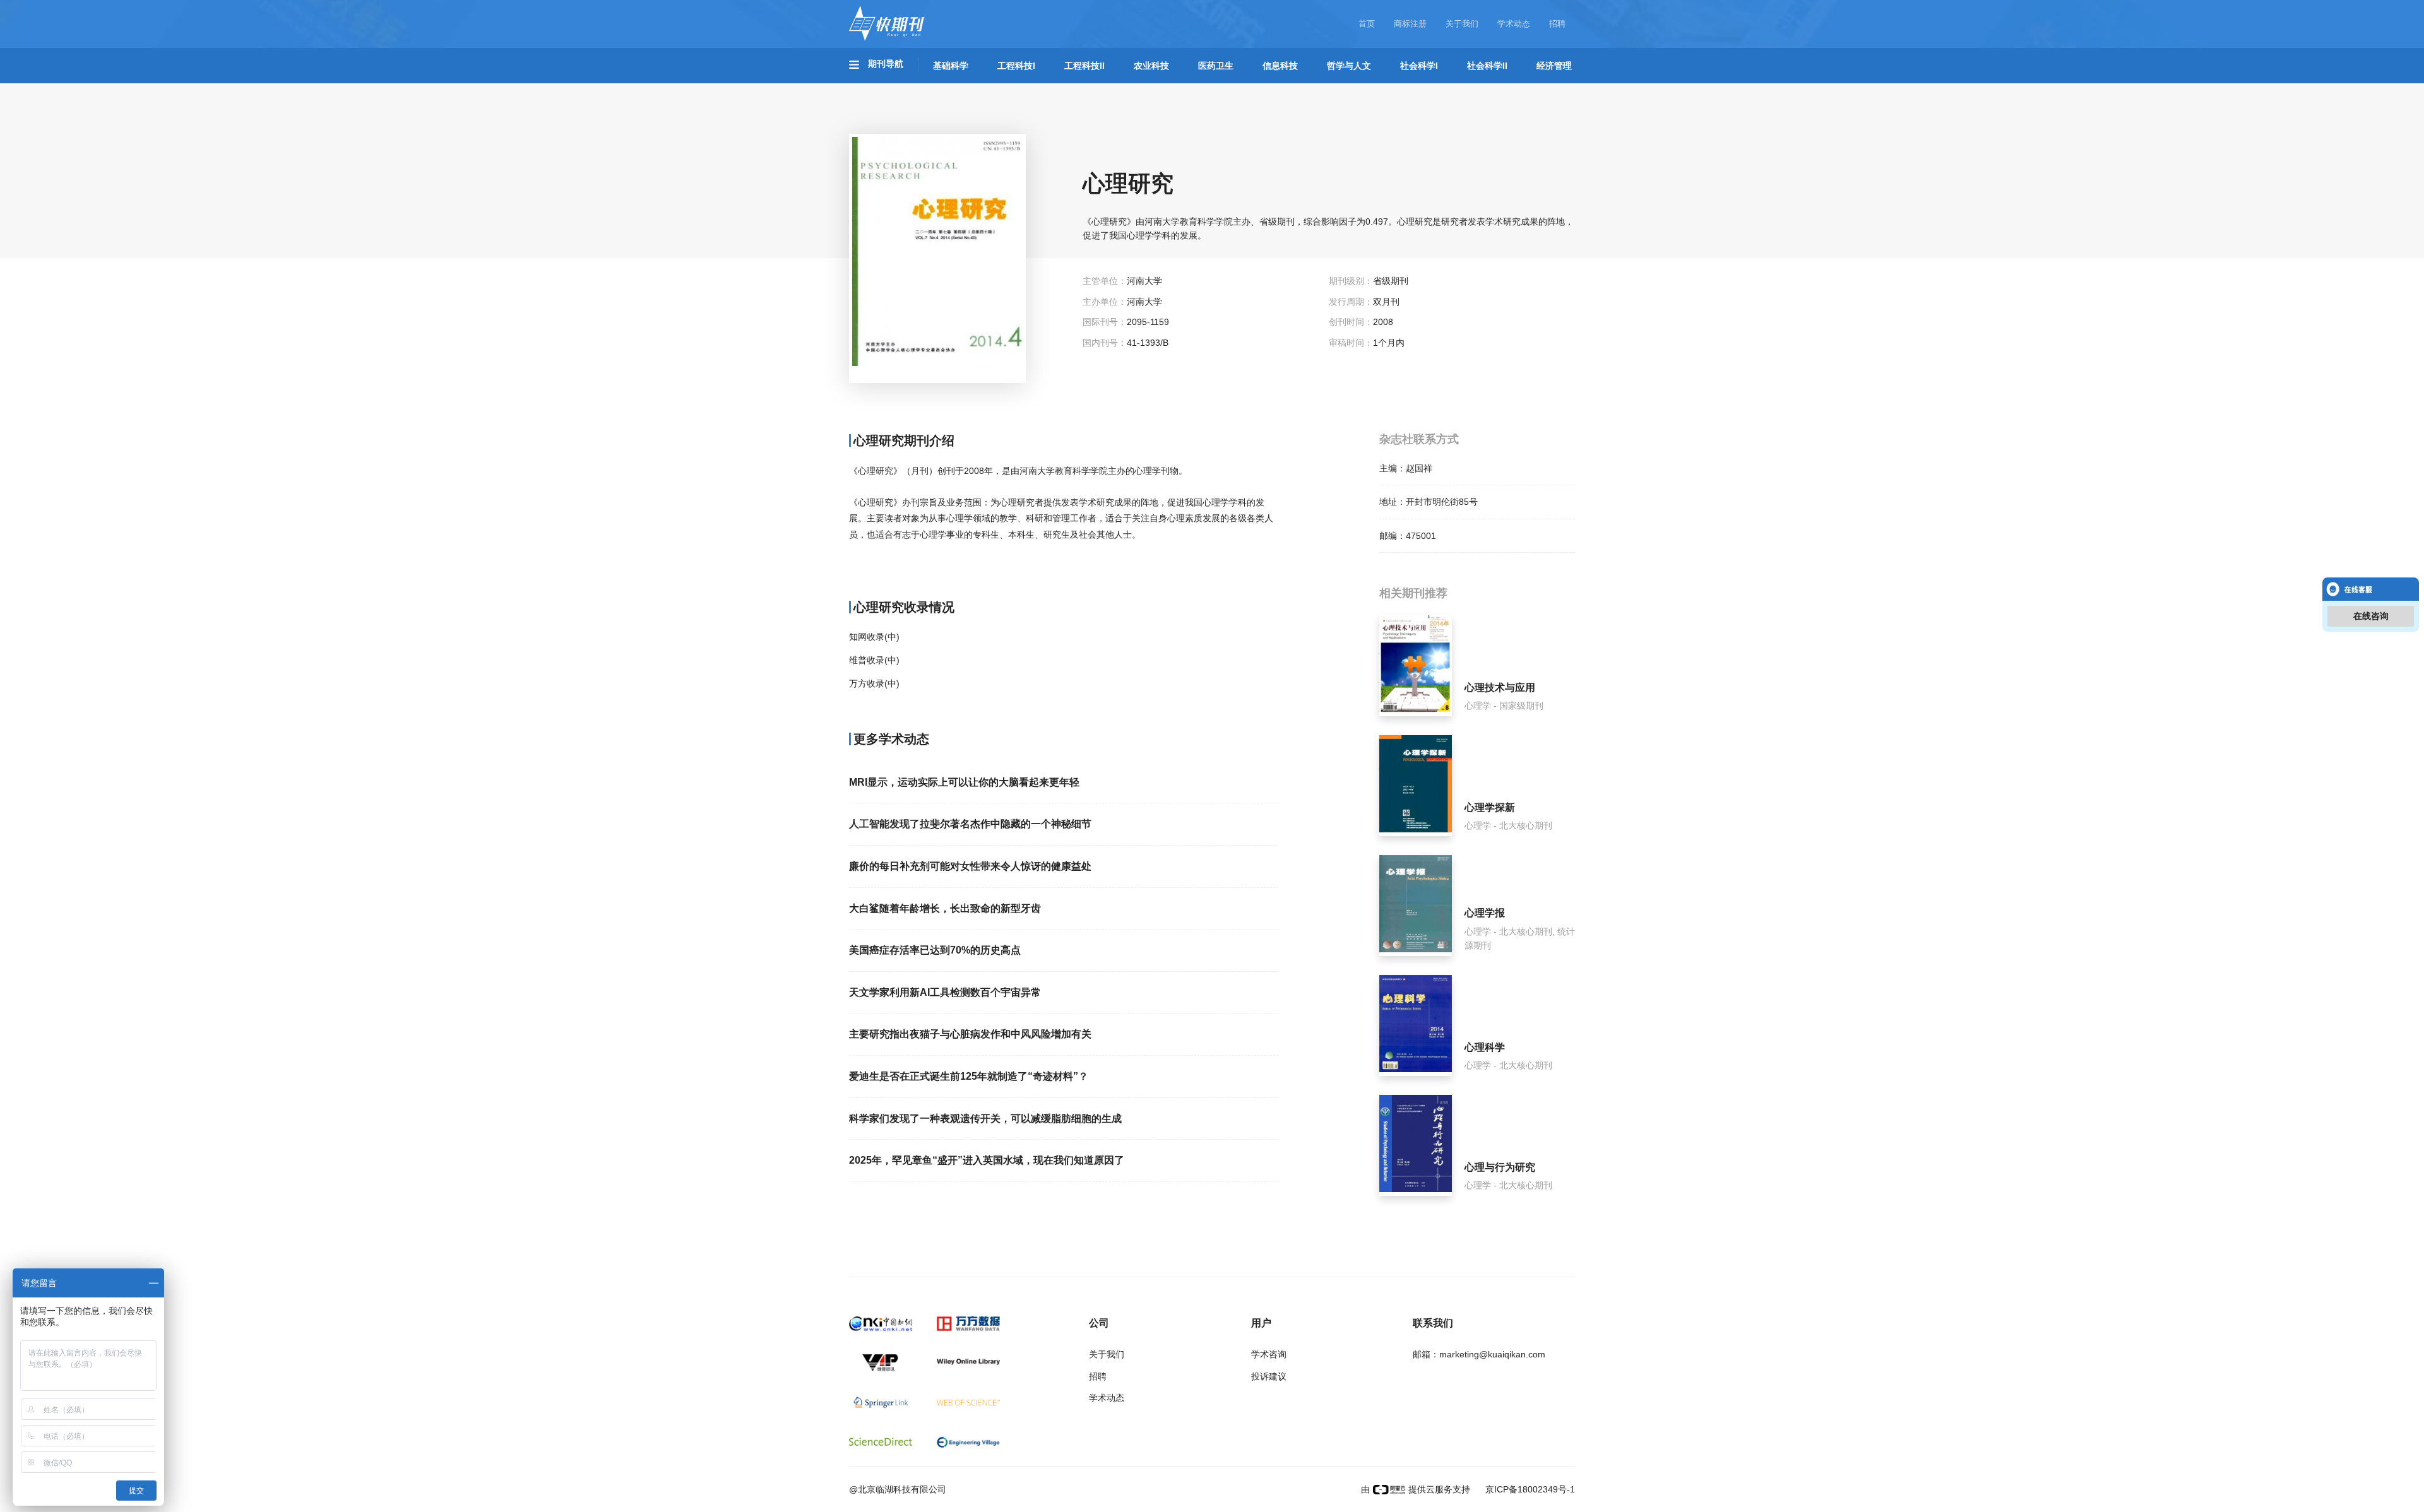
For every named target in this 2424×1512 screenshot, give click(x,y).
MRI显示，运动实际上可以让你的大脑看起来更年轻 (964, 782)
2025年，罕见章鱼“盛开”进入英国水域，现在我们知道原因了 (987, 1160)
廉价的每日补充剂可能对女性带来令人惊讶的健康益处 (970, 866)
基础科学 (951, 66)
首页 (1367, 24)
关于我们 (1462, 24)
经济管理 (1554, 66)
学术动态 (1514, 24)
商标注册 (1410, 24)
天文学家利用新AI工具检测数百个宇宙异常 (945, 992)
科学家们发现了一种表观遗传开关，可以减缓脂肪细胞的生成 (985, 1119)
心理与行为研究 (1500, 1167)
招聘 (1557, 24)
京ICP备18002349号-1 (1529, 1489)
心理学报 (1485, 913)
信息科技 (1280, 66)
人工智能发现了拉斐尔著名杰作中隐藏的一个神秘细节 (970, 824)
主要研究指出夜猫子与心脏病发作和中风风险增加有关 (970, 1034)
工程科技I (1016, 66)
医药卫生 (1216, 66)
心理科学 (1485, 1047)
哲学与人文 (1349, 66)
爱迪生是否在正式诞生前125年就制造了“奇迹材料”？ (969, 1076)
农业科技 (1151, 66)
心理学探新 (1490, 807)
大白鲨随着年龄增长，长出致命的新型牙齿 (945, 908)
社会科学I (1419, 66)
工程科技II (1084, 66)
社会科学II (1487, 66)
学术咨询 (1269, 1354)
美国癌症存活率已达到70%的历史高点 (935, 950)
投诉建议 (1269, 1376)
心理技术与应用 (1500, 688)
